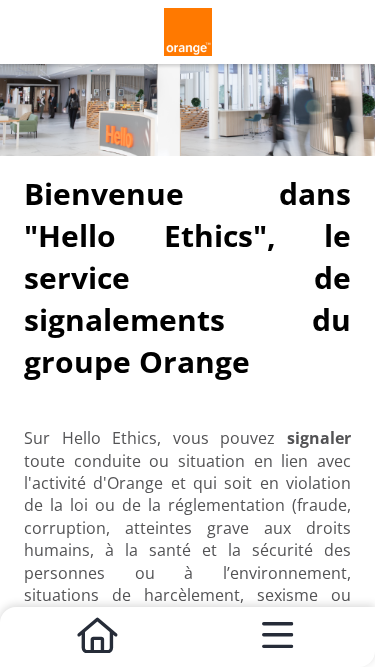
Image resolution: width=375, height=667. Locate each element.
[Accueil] (98, 637)
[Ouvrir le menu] (278, 637)
